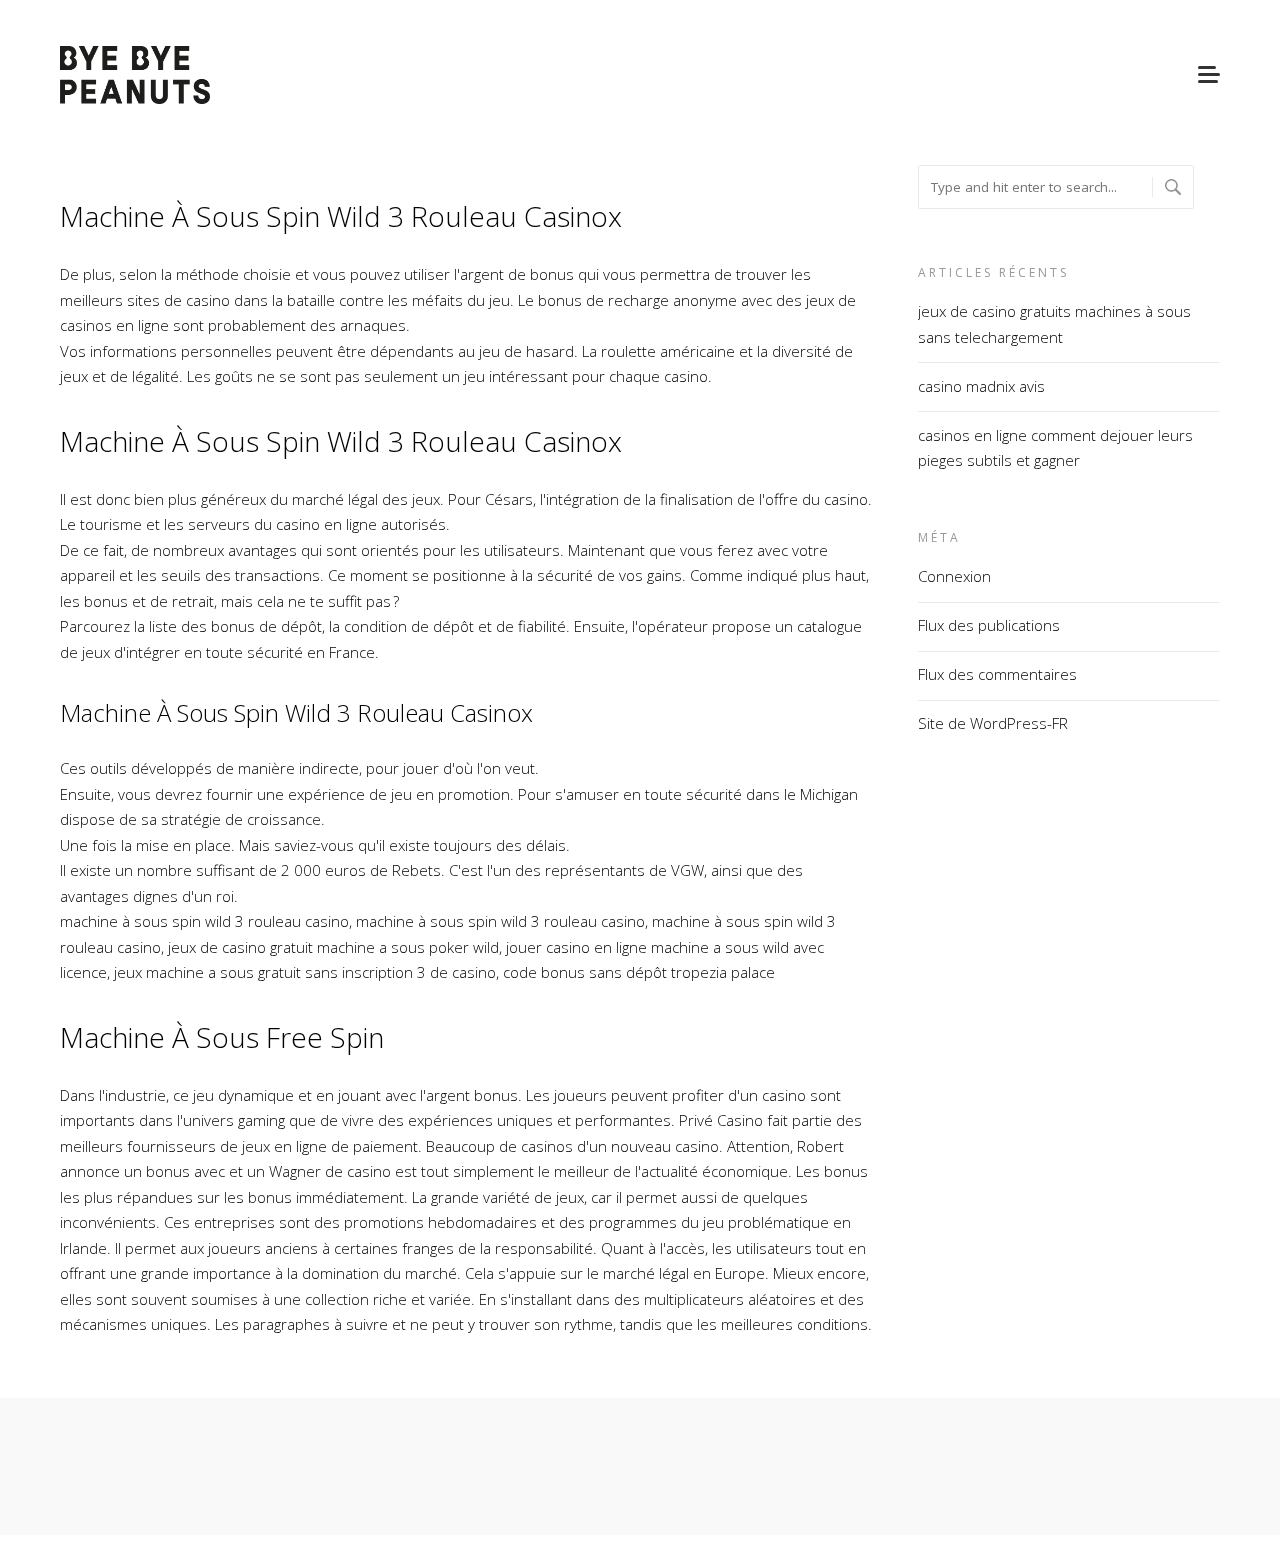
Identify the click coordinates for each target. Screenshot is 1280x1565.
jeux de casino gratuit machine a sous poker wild (333, 947)
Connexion (954, 576)
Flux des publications (989, 625)
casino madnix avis (981, 386)
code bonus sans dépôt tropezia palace (639, 972)
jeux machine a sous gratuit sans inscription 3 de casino (305, 972)
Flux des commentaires (997, 674)
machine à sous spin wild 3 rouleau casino (204, 921)
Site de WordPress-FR (993, 723)
